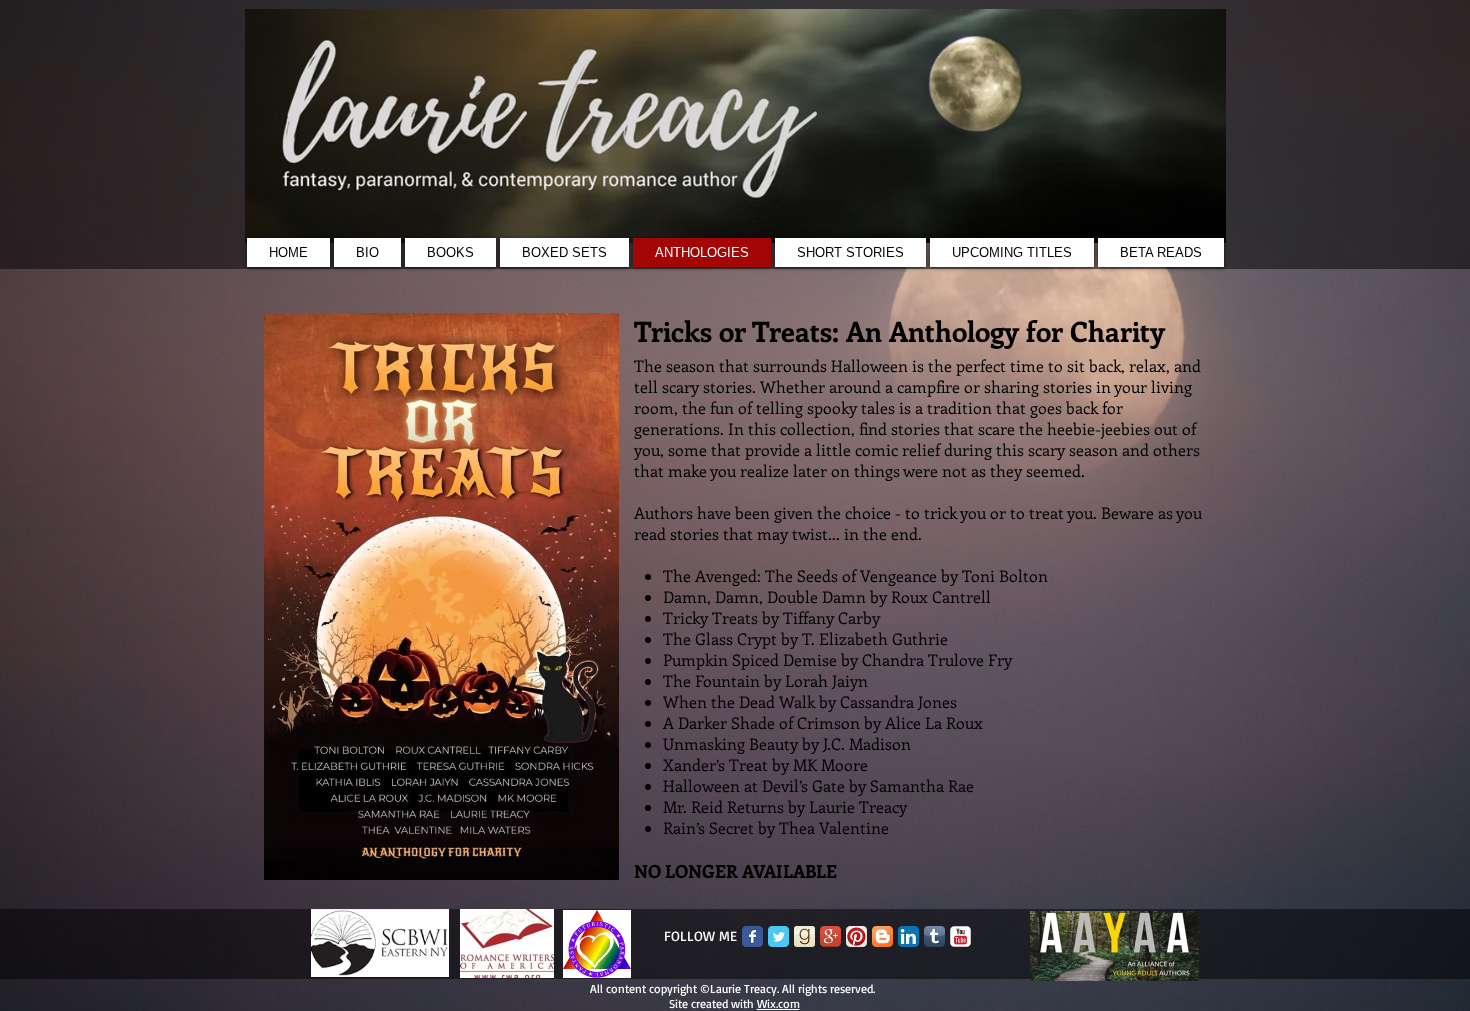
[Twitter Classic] (778, 936)
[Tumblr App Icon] (934, 936)
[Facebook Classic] (752, 936)
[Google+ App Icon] (830, 936)
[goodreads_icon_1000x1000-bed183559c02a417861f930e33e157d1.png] (804, 936)
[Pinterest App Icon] (856, 936)
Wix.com (778, 1003)
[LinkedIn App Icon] (908, 936)
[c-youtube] (960, 936)
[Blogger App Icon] (882, 936)
